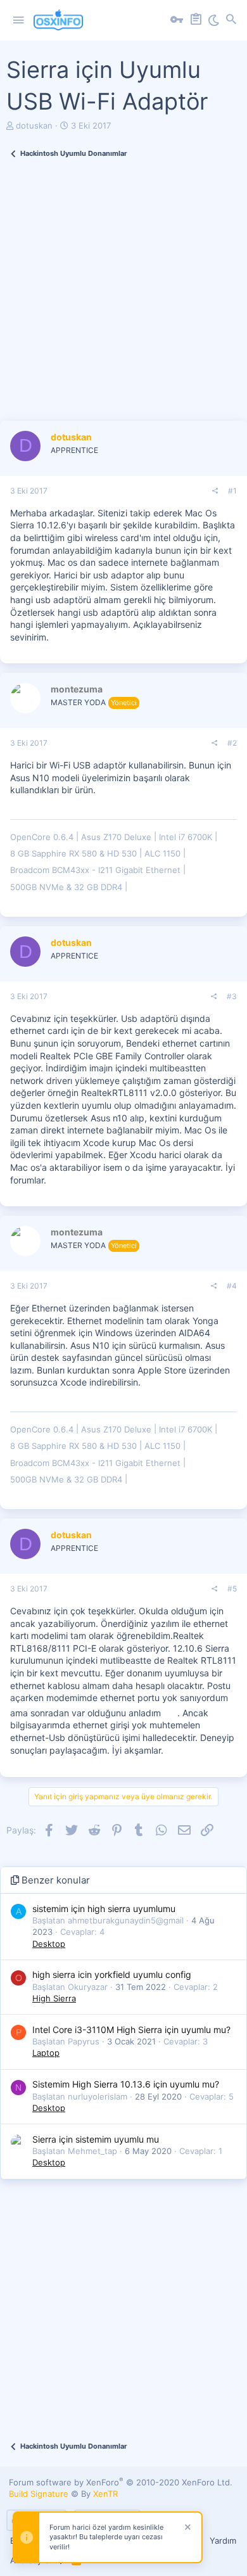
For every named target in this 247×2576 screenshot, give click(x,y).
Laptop (46, 2053)
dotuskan (34, 125)
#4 (232, 1286)
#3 (232, 996)
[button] (18, 20)
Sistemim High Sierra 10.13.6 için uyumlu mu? (126, 2084)
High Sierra (54, 1998)
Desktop (49, 1944)
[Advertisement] (123, 297)
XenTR (105, 2494)
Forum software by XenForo (121, 2482)
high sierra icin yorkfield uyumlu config (112, 1974)
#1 (232, 491)
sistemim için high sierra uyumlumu (104, 1909)
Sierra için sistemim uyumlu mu (96, 2139)
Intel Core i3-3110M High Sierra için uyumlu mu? (131, 2030)
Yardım (223, 2541)
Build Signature (39, 2494)
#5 (232, 1589)
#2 (232, 743)
